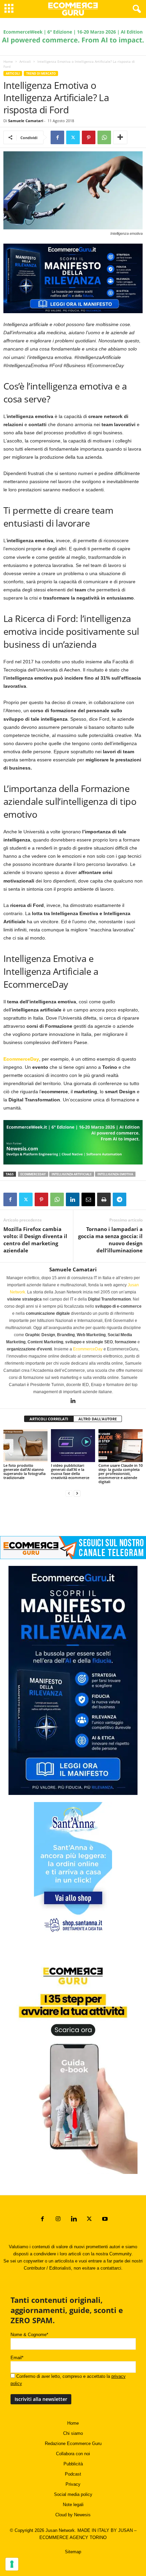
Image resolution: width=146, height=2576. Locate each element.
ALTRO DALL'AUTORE (98, 1419)
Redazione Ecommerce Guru (73, 2444)
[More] (120, 137)
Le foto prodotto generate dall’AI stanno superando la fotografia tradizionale (24, 1471)
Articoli (25, 61)
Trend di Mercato (41, 73)
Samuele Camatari (26, 121)
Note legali (73, 2505)
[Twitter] (73, 137)
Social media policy (73, 2494)
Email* (17, 2358)
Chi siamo (73, 2433)
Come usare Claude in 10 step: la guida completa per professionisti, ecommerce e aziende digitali (121, 1473)
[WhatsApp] (104, 137)
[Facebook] (57, 137)
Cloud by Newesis (73, 2515)
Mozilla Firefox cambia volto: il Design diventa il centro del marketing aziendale (35, 1240)
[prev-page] (69, 1493)
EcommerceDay (21, 1059)
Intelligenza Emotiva (115, 1174)
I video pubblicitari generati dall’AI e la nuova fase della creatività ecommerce (70, 1471)
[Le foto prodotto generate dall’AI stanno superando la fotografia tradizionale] (25, 1446)
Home (8, 61)
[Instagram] (58, 2220)
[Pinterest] (89, 137)
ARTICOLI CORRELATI (49, 1419)
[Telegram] (120, 1199)
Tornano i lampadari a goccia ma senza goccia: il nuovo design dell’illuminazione (110, 1240)
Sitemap (73, 2552)
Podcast (73, 2474)
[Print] (104, 1199)
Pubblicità (73, 2464)
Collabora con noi (73, 2454)
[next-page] (77, 1493)
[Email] (88, 1199)
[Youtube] (104, 2220)
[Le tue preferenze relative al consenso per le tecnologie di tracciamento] (12, 2564)
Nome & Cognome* (29, 2335)
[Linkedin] (73, 1199)
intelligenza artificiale (72, 1174)
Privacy (73, 2484)
